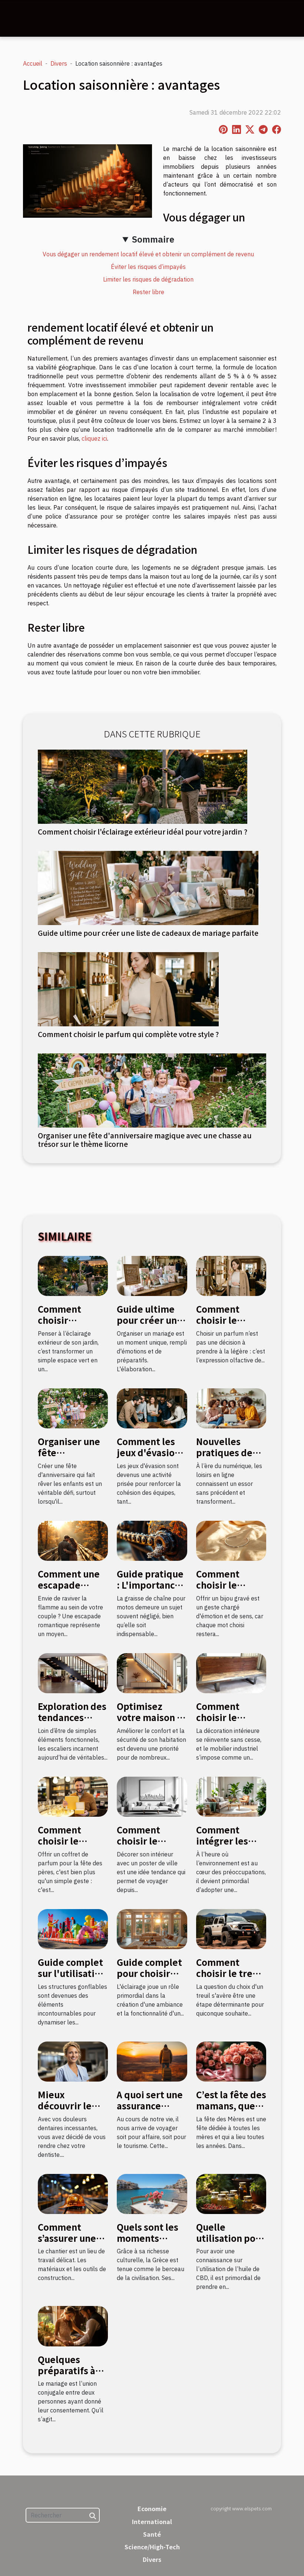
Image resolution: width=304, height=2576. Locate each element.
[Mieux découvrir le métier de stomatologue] (73, 2061)
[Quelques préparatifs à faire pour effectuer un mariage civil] (73, 2326)
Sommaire (153, 239)
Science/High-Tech (152, 2547)
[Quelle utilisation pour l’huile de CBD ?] (231, 2193)
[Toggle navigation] (21, 19)
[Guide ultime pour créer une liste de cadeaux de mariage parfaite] (148, 887)
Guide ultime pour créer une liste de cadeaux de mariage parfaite (148, 933)
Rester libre (148, 292)
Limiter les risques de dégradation (148, 279)
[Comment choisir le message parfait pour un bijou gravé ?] (231, 1540)
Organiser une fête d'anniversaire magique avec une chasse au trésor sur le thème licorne (145, 1140)
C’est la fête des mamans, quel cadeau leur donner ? (231, 2111)
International (152, 2521)
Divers (59, 63)
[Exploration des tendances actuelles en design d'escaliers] (73, 1672)
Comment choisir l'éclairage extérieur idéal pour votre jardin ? (143, 832)
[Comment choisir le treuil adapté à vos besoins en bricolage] (231, 1928)
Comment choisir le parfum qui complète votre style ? (128, 1034)
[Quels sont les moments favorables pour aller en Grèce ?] (152, 2193)
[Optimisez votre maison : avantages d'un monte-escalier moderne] (152, 1672)
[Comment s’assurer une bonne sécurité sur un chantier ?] (73, 2193)
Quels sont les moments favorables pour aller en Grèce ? (152, 2244)
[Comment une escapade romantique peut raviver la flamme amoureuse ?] (73, 1540)
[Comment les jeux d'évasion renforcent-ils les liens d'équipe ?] (152, 1408)
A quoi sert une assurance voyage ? (150, 2106)
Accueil (33, 63)
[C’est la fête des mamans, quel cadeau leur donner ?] (231, 2061)
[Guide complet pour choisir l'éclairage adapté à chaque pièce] (152, 1928)
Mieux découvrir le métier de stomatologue (68, 2111)
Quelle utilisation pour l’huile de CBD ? (231, 2238)
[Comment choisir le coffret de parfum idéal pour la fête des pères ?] (73, 1796)
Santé (152, 2534)
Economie (152, 2508)
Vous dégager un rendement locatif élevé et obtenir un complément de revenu (148, 254)
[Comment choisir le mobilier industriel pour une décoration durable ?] (231, 1672)
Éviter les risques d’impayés (148, 267)
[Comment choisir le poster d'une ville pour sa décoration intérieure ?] (152, 1796)
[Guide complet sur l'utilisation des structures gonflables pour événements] (73, 1928)
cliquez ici (94, 438)
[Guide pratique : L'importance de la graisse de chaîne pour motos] (152, 1540)
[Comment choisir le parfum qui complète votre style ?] (128, 988)
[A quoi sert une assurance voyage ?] (152, 2061)
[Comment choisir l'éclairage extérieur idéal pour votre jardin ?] (143, 786)
